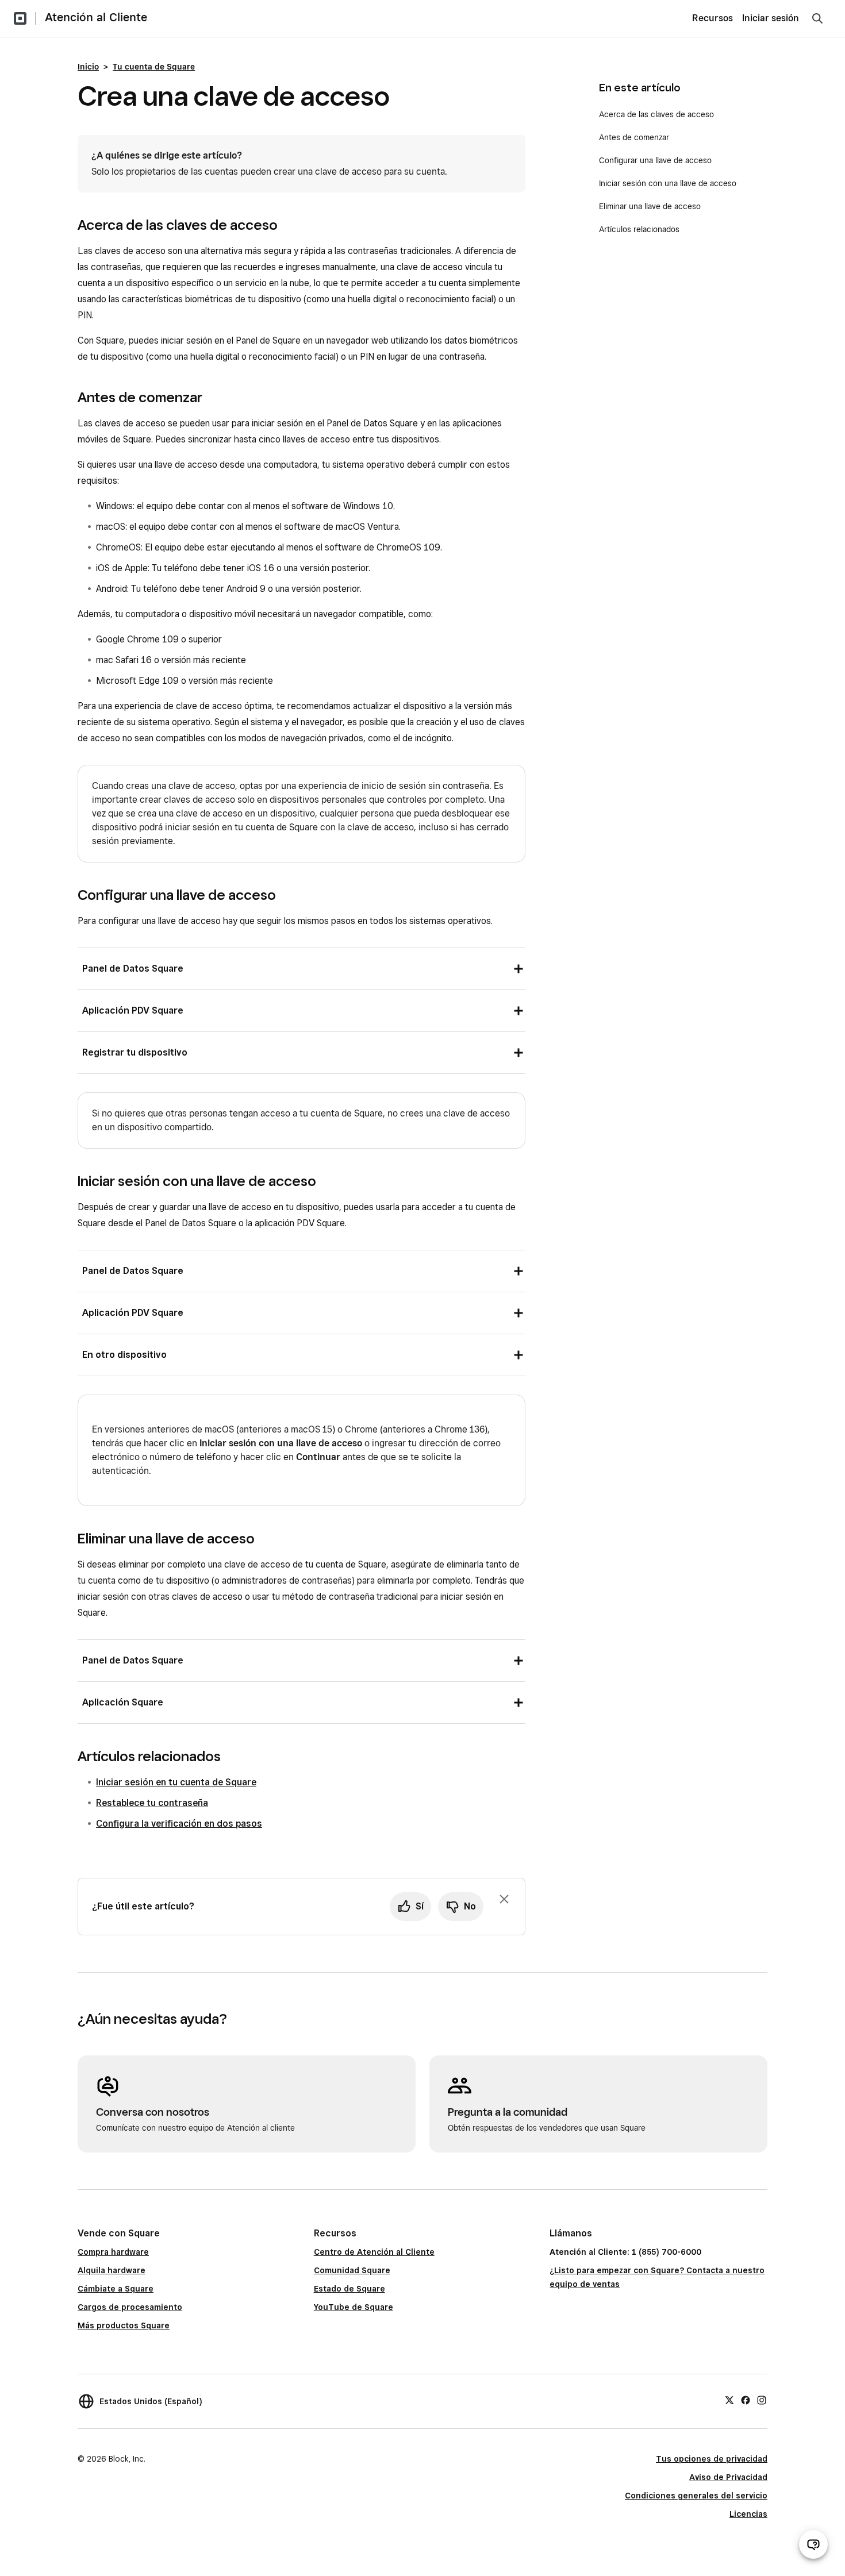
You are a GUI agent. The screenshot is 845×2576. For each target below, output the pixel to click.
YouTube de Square (354, 2307)
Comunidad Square (352, 2270)
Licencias (748, 2514)
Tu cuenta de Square (154, 67)
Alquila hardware (112, 2270)
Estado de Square (349, 2289)
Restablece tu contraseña (152, 1803)
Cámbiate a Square (116, 2289)
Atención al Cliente (96, 17)
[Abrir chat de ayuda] (813, 2544)
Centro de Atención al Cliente (374, 2252)
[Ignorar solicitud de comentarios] (504, 1899)
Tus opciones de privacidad (712, 2459)
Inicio (88, 67)
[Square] (20, 18)
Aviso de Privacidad (728, 2477)
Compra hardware (113, 2252)
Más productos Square (124, 2325)
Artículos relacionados (639, 229)
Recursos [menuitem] (713, 18)
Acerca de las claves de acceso (656, 114)
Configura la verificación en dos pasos (179, 1824)
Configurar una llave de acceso (655, 160)
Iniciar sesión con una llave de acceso (668, 183)
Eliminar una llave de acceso (650, 206)
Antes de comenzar (634, 137)
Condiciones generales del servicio (696, 2496)
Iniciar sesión (771, 18)
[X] (729, 2400)
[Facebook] (746, 2400)
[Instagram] (762, 2400)
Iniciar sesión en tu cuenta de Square (176, 1782)
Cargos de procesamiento (130, 2307)
